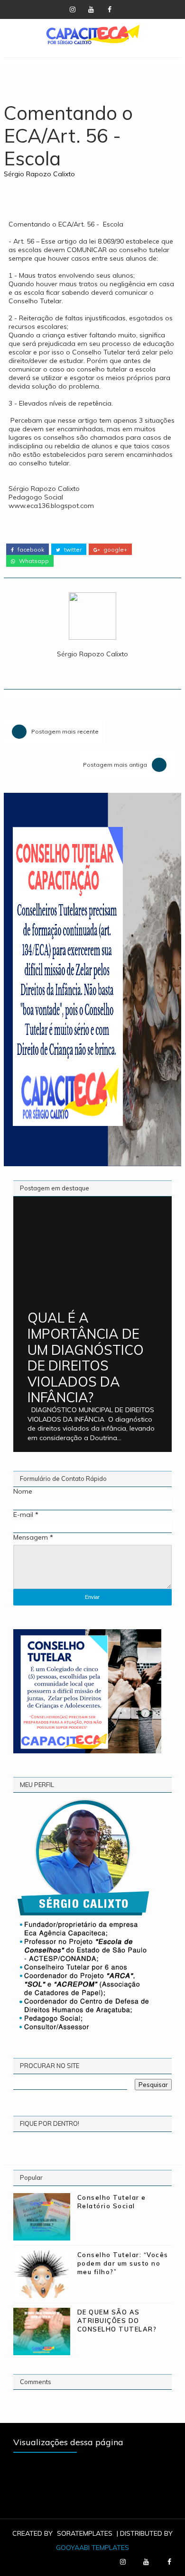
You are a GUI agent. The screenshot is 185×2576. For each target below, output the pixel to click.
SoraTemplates (85, 2533)
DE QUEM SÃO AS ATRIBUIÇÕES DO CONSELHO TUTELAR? (117, 2321)
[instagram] (73, 9)
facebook (30, 550)
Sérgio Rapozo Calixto (39, 174)
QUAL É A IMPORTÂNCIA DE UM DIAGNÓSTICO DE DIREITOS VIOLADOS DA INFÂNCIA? (86, 1357)
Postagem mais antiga (115, 765)
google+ (115, 550)
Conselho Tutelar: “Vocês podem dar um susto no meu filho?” (123, 2263)
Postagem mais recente (65, 731)
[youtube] (91, 9)
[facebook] (110, 9)
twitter (72, 550)
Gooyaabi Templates (92, 2548)
